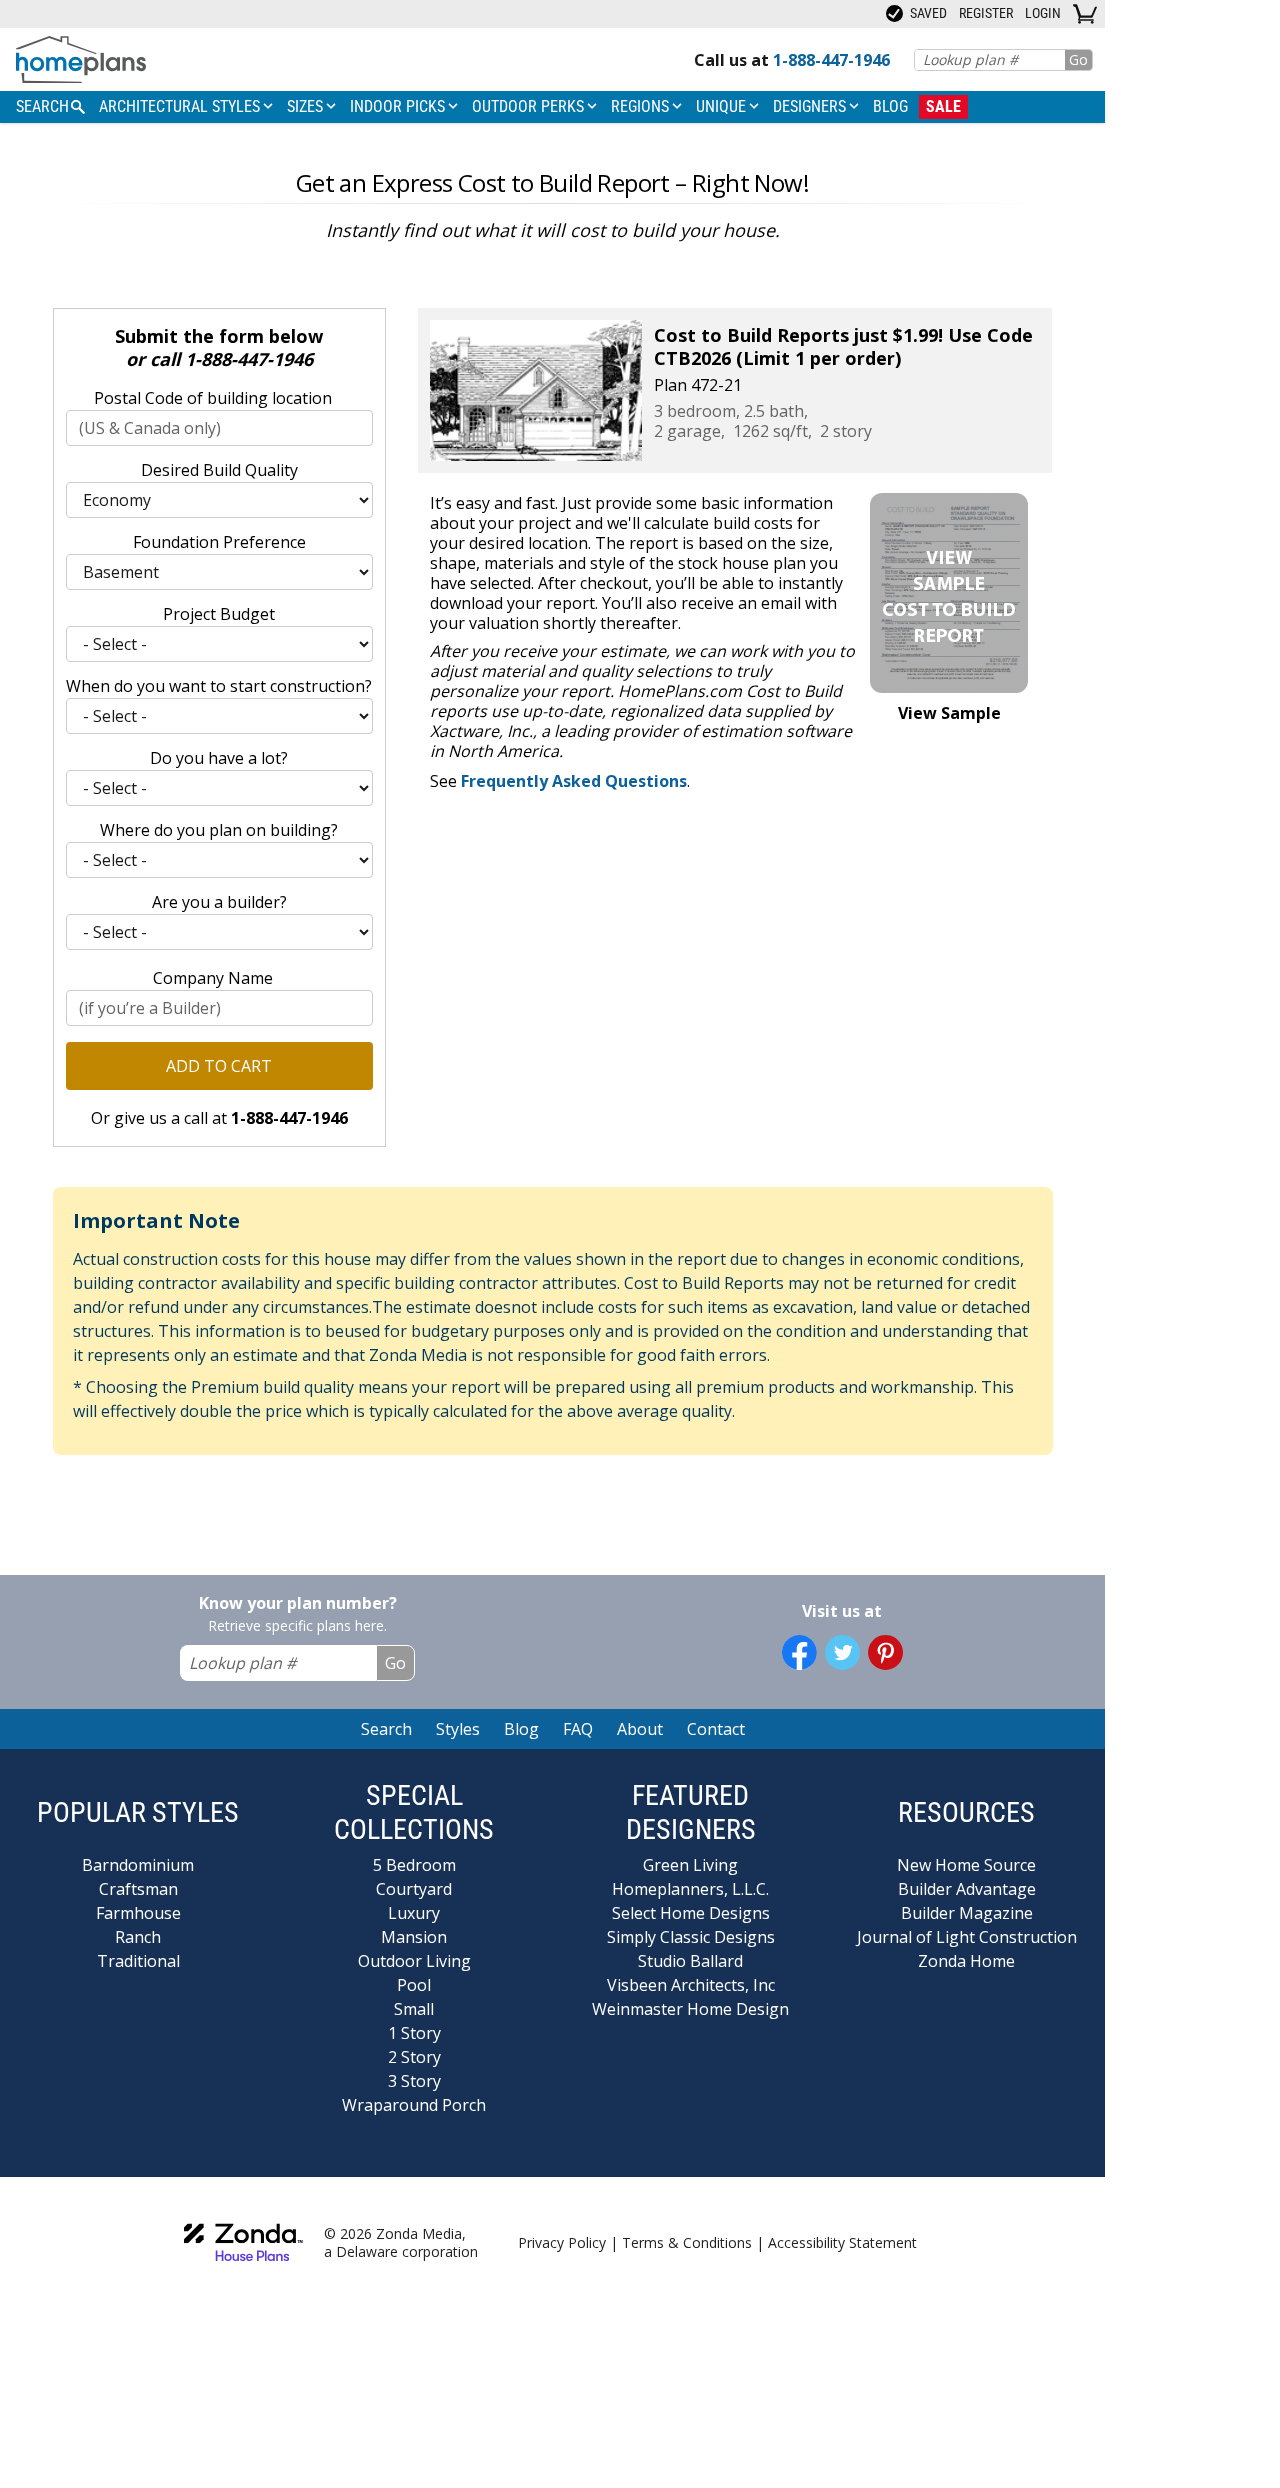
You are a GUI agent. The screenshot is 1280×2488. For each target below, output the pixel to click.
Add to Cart (219, 1066)
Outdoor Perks (530, 106)
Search (386, 1729)
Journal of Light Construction (967, 1937)
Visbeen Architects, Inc (691, 1985)
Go (1078, 59)
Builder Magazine (967, 1913)
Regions (642, 106)
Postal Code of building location (213, 398)
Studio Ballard (690, 1961)
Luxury (414, 1913)
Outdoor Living (414, 1961)
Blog (890, 106)
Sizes (307, 106)
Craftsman (138, 1889)
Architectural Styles (181, 106)
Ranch (138, 1937)
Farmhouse (138, 1913)
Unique (723, 106)
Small (414, 2009)
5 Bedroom (414, 1865)
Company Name (213, 978)
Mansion (414, 1937)
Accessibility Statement (842, 2242)
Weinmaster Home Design (690, 2009)
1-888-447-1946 (249, 359)
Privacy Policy (562, 2242)
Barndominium (138, 1865)
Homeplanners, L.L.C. (690, 1889)
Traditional (138, 1961)
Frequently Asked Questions (574, 781)
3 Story (414, 2081)
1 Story (414, 2033)
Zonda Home (966, 1961)
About (640, 1729)
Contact (716, 1729)
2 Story (414, 2057)
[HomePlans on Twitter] (842, 1652)
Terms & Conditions (687, 2242)
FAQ (578, 1729)
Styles (458, 1729)
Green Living (690, 1865)
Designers (811, 106)
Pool (414, 1985)
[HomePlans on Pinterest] (885, 1652)
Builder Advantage (967, 1889)
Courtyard (414, 1889)
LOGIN (1043, 13)
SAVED (927, 13)
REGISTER (986, 13)
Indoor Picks (399, 106)
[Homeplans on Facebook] (799, 1652)
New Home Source (966, 1865)
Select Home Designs (691, 1913)
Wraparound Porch (414, 2105)
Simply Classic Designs (691, 1937)
